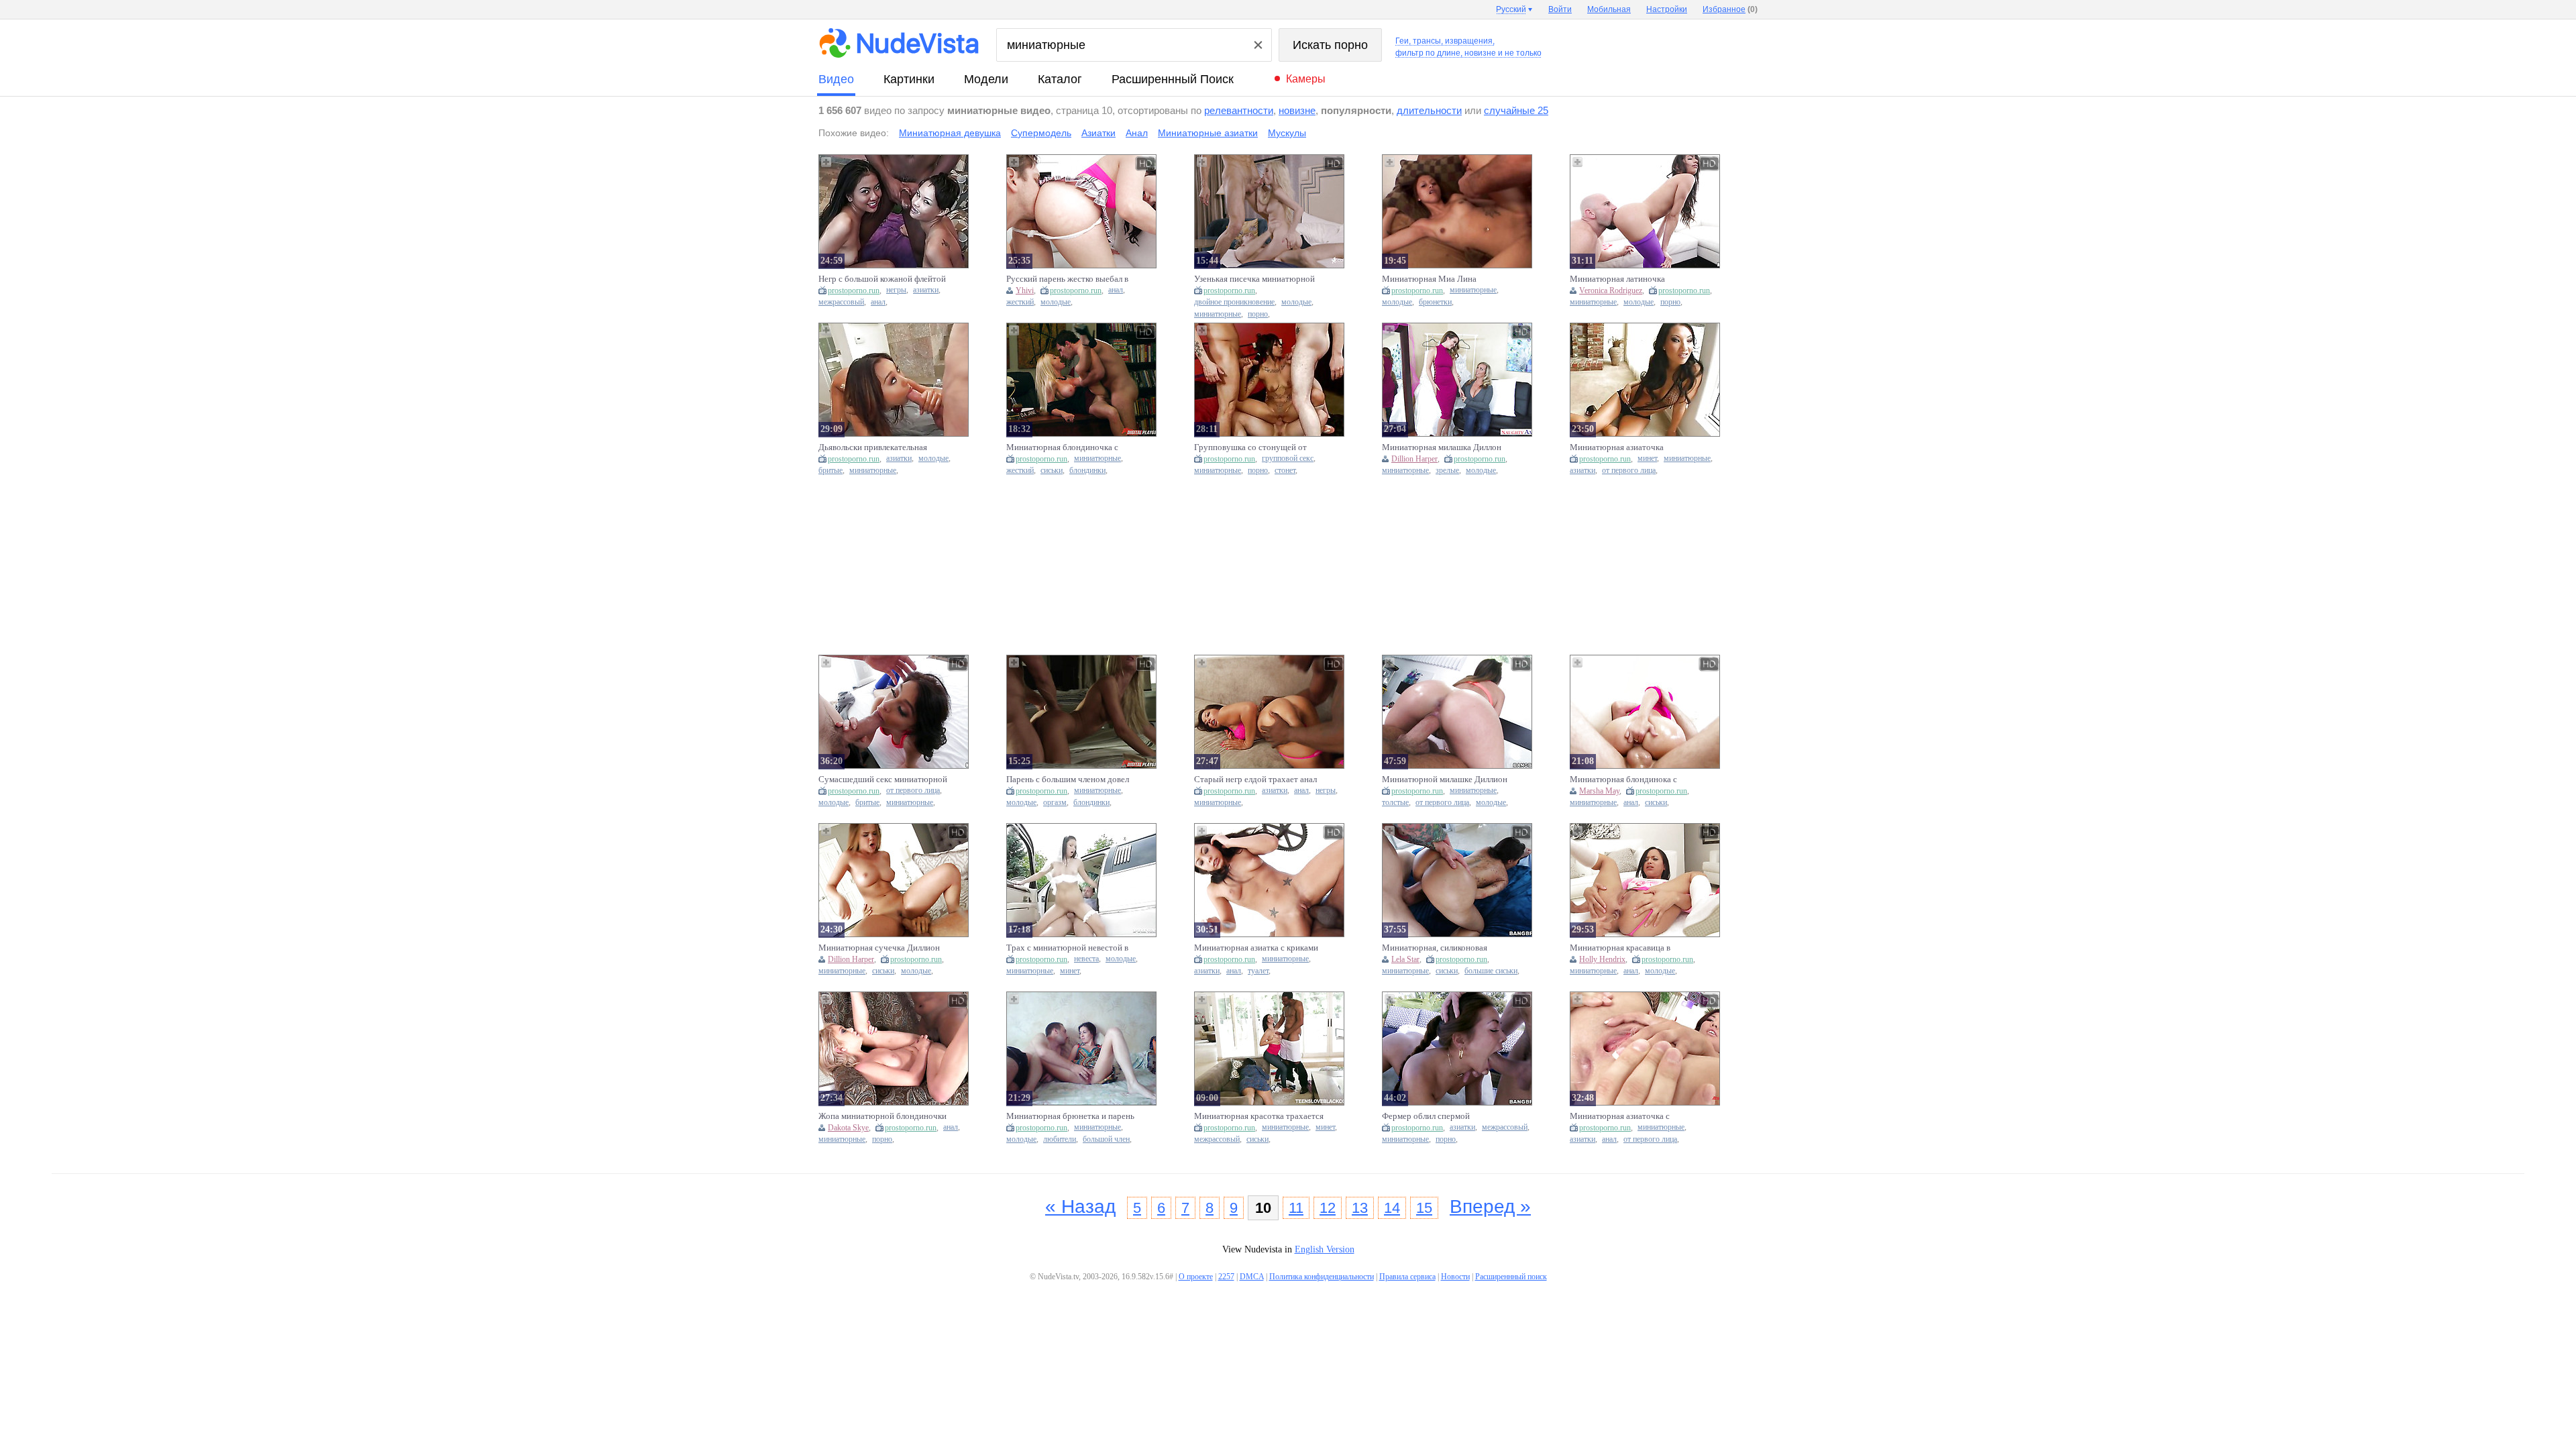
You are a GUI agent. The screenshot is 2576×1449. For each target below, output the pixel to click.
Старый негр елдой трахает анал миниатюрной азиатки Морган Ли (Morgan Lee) (1258, 780)
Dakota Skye (848, 1128)
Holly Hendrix (1602, 959)
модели (986, 79)
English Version (1325, 1249)
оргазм (1055, 803)
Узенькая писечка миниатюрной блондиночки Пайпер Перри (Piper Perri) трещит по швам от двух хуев (1259, 279)
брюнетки (1435, 302)
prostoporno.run (854, 290)
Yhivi (1025, 290)
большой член (1106, 1139)
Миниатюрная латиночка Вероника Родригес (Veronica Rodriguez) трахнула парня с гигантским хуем (1625, 279)
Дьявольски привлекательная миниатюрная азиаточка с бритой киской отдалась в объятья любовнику (882, 447)
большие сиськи (1491, 971)
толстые (1395, 803)
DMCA (1252, 1277)
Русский (1511, 9)
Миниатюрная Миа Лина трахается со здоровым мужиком (1444, 279)
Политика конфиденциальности (1322, 1277)
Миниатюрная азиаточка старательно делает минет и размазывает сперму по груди (1625, 447)
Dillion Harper (1414, 459)
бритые (830, 471)
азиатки (926, 290)
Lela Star (1405, 959)
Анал (1137, 133)
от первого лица (1629, 471)
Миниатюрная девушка (950, 133)
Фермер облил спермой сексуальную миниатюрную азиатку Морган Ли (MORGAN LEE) (1440, 1116)
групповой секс (1288, 459)
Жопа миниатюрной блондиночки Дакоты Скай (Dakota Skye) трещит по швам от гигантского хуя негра (882, 1116)
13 (1360, 1208)
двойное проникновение (1234, 302)
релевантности (1239, 110)
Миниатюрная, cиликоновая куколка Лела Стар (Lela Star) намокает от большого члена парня (1448, 948)
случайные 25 (1516, 110)
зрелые (1447, 471)
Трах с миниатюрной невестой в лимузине (1067, 948)
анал (878, 302)
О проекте (1196, 1277)
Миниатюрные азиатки (1208, 133)
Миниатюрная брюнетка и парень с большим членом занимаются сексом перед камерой (1070, 1116)
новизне (1297, 110)
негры (896, 290)
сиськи (1052, 471)
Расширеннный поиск (1173, 79)
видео (836, 79)
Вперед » (1490, 1206)
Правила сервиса (1407, 1277)
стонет (1285, 471)
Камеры (1306, 79)
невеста (1086, 959)
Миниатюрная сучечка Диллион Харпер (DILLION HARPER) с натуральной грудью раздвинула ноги (879, 948)
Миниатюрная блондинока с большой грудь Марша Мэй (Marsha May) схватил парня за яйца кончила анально (1628, 780)
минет (1647, 459)
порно (1258, 314)
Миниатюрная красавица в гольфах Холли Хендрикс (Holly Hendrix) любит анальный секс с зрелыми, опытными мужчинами (1631, 948)
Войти (1560, 9)
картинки (909, 79)
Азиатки (1098, 133)
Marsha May (1599, 791)
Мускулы (1287, 133)
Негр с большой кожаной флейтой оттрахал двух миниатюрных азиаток (882, 279)
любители (1060, 1139)
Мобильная (1609, 9)
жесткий (1020, 302)
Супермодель (1041, 133)
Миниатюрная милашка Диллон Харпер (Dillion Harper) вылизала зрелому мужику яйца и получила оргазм (1445, 447)
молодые (1056, 302)
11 (1296, 1208)
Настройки (1667, 9)
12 (1328, 1208)
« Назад (1080, 1206)
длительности (1429, 110)
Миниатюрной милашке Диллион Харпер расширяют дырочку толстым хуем (1445, 780)
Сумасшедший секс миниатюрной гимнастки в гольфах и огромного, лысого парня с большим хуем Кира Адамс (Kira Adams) (883, 780)
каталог (1060, 79)
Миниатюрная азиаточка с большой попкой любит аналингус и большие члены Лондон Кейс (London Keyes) (1634, 1116)
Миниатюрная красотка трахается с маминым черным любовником (1259, 1116)
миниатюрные (1218, 314)
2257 (1226, 1277)
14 (1392, 1208)
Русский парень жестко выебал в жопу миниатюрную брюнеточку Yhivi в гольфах (1069, 279)
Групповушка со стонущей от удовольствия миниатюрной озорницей (1250, 447)
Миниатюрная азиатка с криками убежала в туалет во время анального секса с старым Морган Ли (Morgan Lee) (1258, 948)
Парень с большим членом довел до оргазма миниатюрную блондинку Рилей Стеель (1068, 780)
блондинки (1087, 471)
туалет (1258, 971)
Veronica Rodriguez (1611, 290)
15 (1424, 1208)
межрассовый (841, 302)
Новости (1455, 1277)
